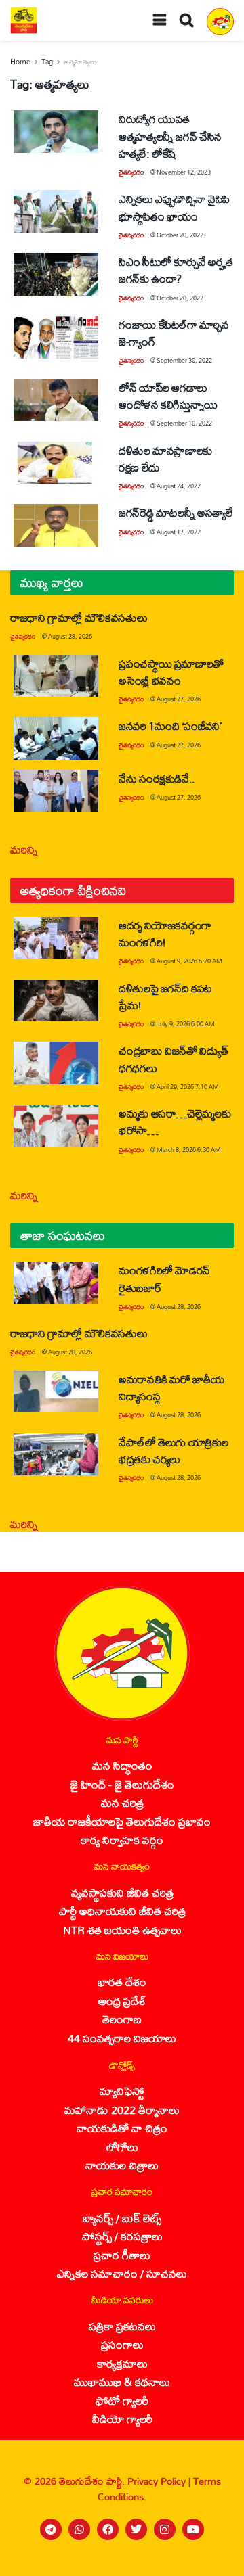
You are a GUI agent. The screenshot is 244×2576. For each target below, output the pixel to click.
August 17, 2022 (179, 532)
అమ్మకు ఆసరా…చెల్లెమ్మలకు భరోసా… (175, 1122)
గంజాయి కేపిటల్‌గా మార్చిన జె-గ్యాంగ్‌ (174, 333)
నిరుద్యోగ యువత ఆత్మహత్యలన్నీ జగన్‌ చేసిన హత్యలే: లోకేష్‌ (170, 136)
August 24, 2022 (179, 486)
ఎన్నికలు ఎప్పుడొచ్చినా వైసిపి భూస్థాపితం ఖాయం (174, 207)
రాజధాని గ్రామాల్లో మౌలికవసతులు (79, 617)
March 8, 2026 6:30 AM (189, 1150)
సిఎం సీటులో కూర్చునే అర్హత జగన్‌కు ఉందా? (176, 270)
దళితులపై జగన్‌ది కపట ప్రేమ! (165, 996)
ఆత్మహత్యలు (80, 62)
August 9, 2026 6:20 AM (189, 961)
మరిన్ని (24, 849)
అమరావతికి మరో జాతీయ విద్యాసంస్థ (171, 1387)
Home (20, 62)
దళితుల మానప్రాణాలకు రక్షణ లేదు (165, 459)
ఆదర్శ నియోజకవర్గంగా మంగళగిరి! (165, 934)
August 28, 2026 (70, 636)
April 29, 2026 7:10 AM (188, 1087)
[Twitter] (136, 2529)
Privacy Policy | (160, 2481)
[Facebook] (108, 2529)
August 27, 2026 (179, 699)
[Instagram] (165, 2529)
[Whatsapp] (79, 2529)
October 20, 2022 (180, 235)
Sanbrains (216, 2561)
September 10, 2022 (184, 423)
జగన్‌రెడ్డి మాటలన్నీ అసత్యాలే (176, 512)
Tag (47, 62)
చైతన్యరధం (131, 172)
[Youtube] (193, 2529)
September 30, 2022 (184, 360)
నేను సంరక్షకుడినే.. (157, 778)
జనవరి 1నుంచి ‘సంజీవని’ (170, 726)
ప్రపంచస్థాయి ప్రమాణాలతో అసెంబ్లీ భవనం (171, 672)
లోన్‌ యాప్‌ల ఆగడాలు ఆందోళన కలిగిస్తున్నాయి (168, 396)
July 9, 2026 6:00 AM (186, 1024)
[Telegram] (51, 2529)
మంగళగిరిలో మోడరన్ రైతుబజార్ (164, 1279)
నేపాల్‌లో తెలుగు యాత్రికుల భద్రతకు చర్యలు (173, 1450)
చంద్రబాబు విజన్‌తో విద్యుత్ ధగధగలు (173, 1059)
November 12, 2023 (184, 172)
